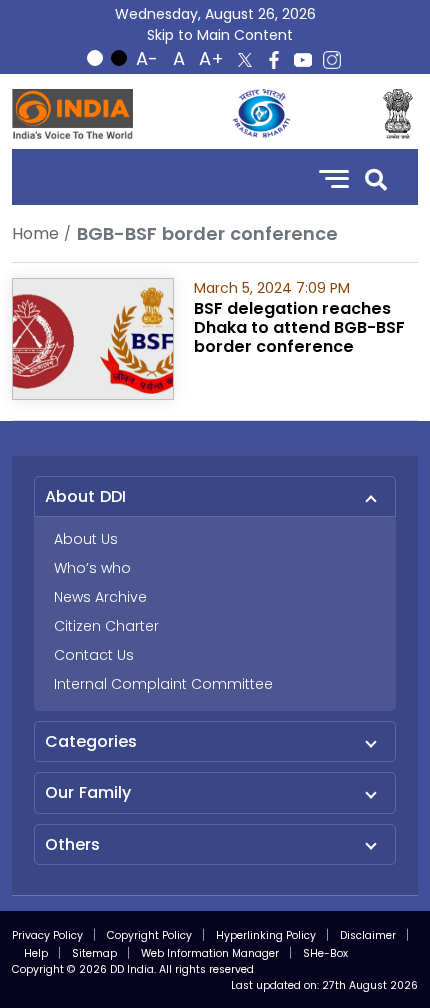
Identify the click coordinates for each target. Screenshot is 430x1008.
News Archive (100, 597)
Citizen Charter (106, 626)
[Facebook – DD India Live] (274, 60)
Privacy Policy (47, 935)
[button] (376, 177)
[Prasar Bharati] (261, 114)
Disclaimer (368, 935)
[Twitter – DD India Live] (245, 60)
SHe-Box (325, 953)
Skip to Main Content (220, 35)
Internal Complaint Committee (163, 684)
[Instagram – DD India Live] (332, 60)
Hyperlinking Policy (266, 935)
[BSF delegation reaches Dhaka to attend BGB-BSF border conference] (93, 337)
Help (36, 953)
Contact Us (94, 655)
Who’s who (92, 568)
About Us (86, 539)
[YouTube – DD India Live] (303, 60)
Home (35, 233)
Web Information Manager (210, 953)
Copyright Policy (149, 935)
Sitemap (94, 953)
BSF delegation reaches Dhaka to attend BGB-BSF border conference (299, 327)
